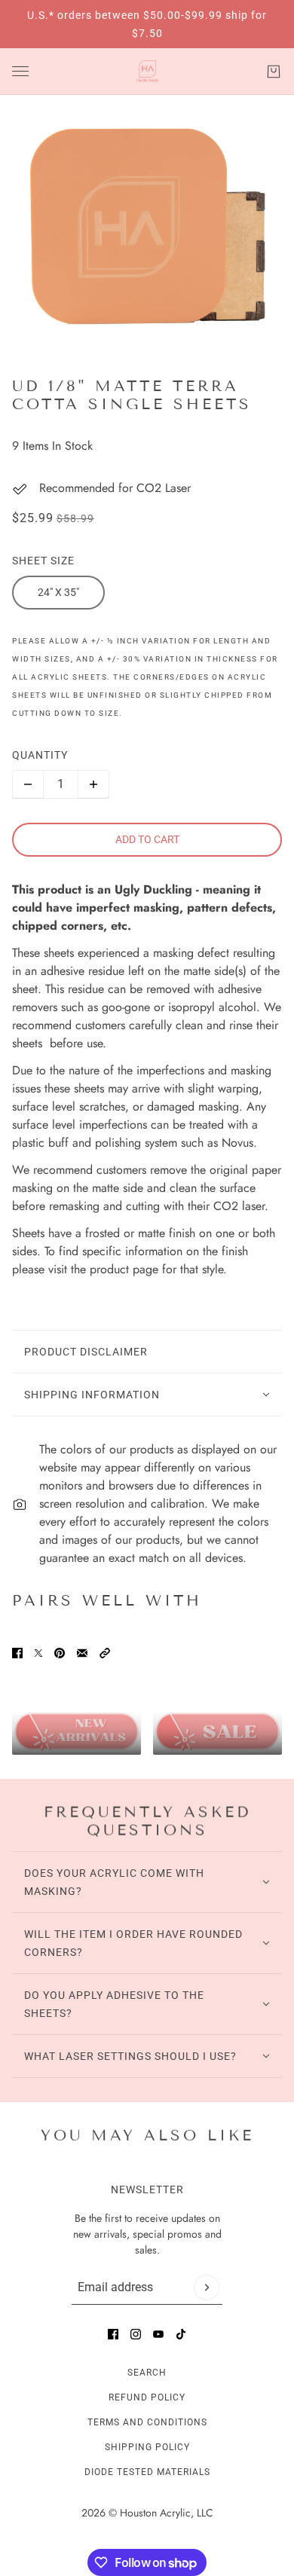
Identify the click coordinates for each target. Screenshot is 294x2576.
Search (147, 2373)
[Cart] (274, 72)
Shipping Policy (147, 2447)
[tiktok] (181, 2334)
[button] (105, 1653)
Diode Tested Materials (147, 2472)
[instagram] (136, 2334)
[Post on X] (38, 1653)
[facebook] (113, 2334)
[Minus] (28, 784)
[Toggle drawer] (20, 71)
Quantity (40, 755)
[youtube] (158, 2334)
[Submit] (207, 2287)
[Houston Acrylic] (147, 72)
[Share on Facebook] (17, 1653)
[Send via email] (82, 1653)
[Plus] (93, 784)
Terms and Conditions (147, 2422)
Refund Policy (147, 2397)
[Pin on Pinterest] (60, 1653)
